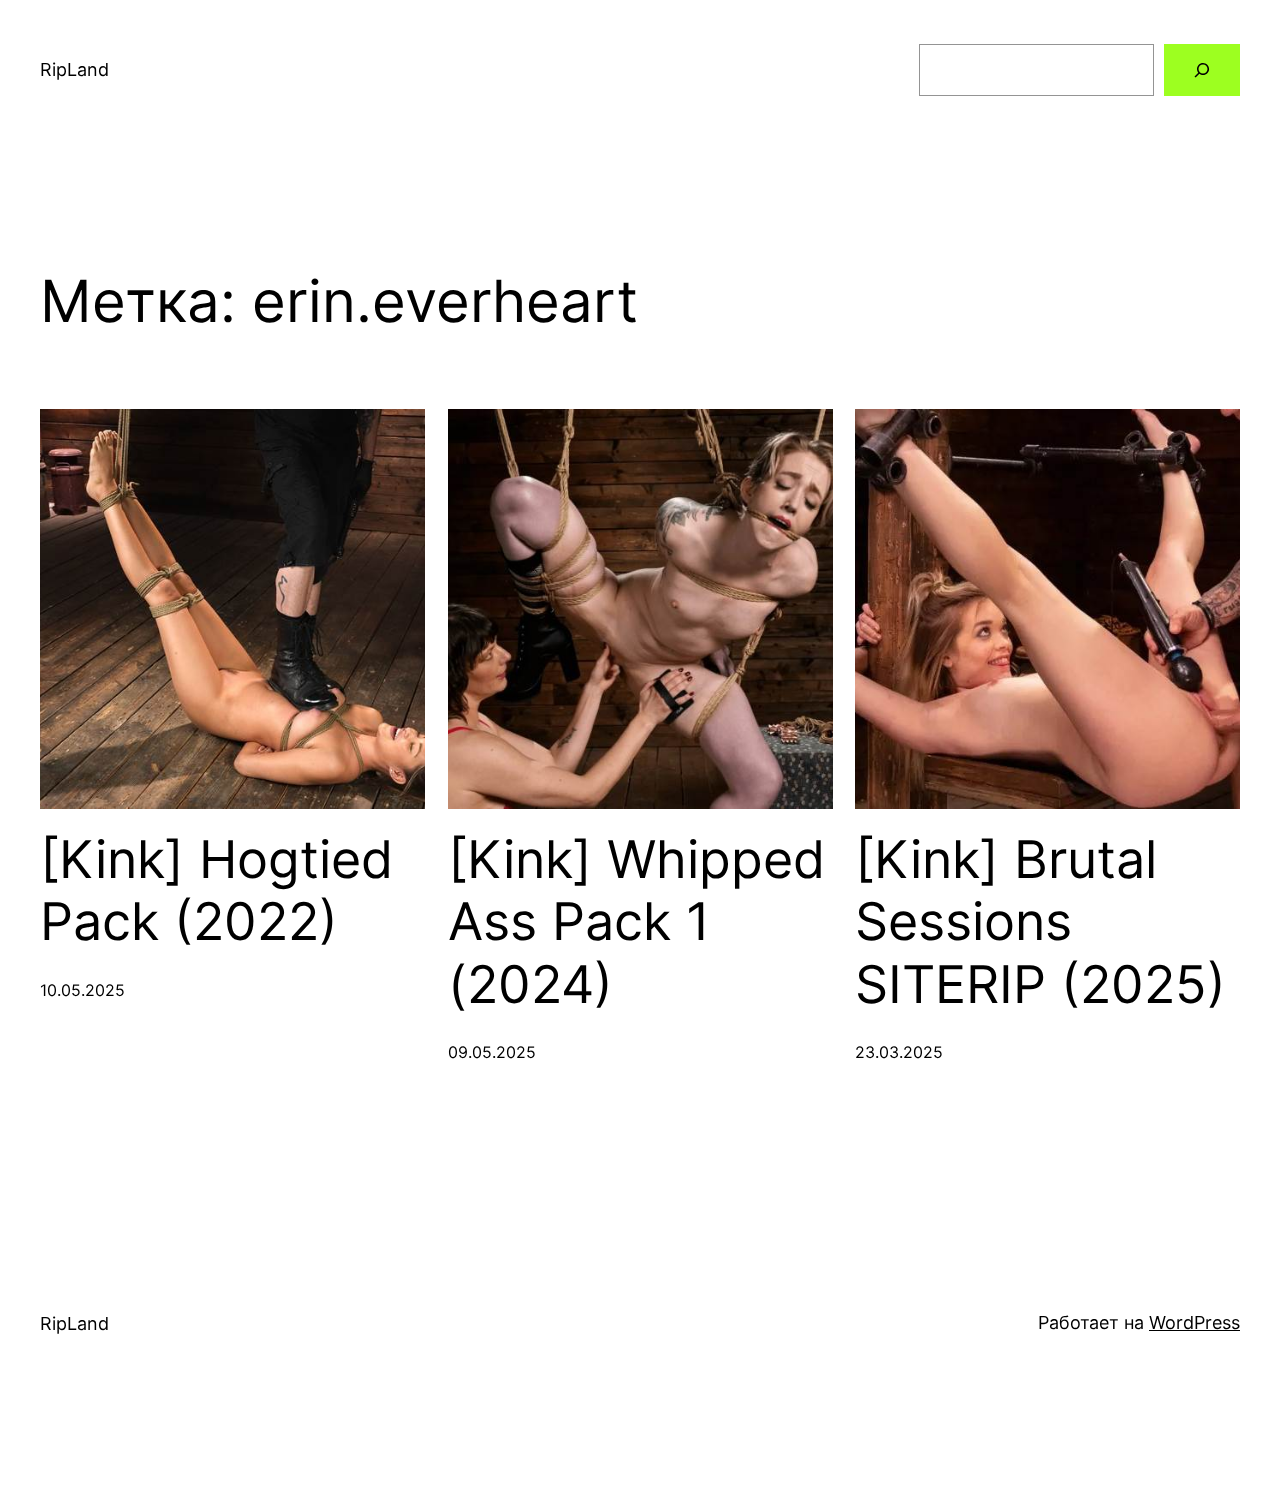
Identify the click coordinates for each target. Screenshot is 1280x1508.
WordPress (1194, 1322)
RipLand (74, 69)
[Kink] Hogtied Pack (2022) (216, 891)
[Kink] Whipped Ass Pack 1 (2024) (636, 922)
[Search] (1202, 70)
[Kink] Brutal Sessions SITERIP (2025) (1040, 922)
